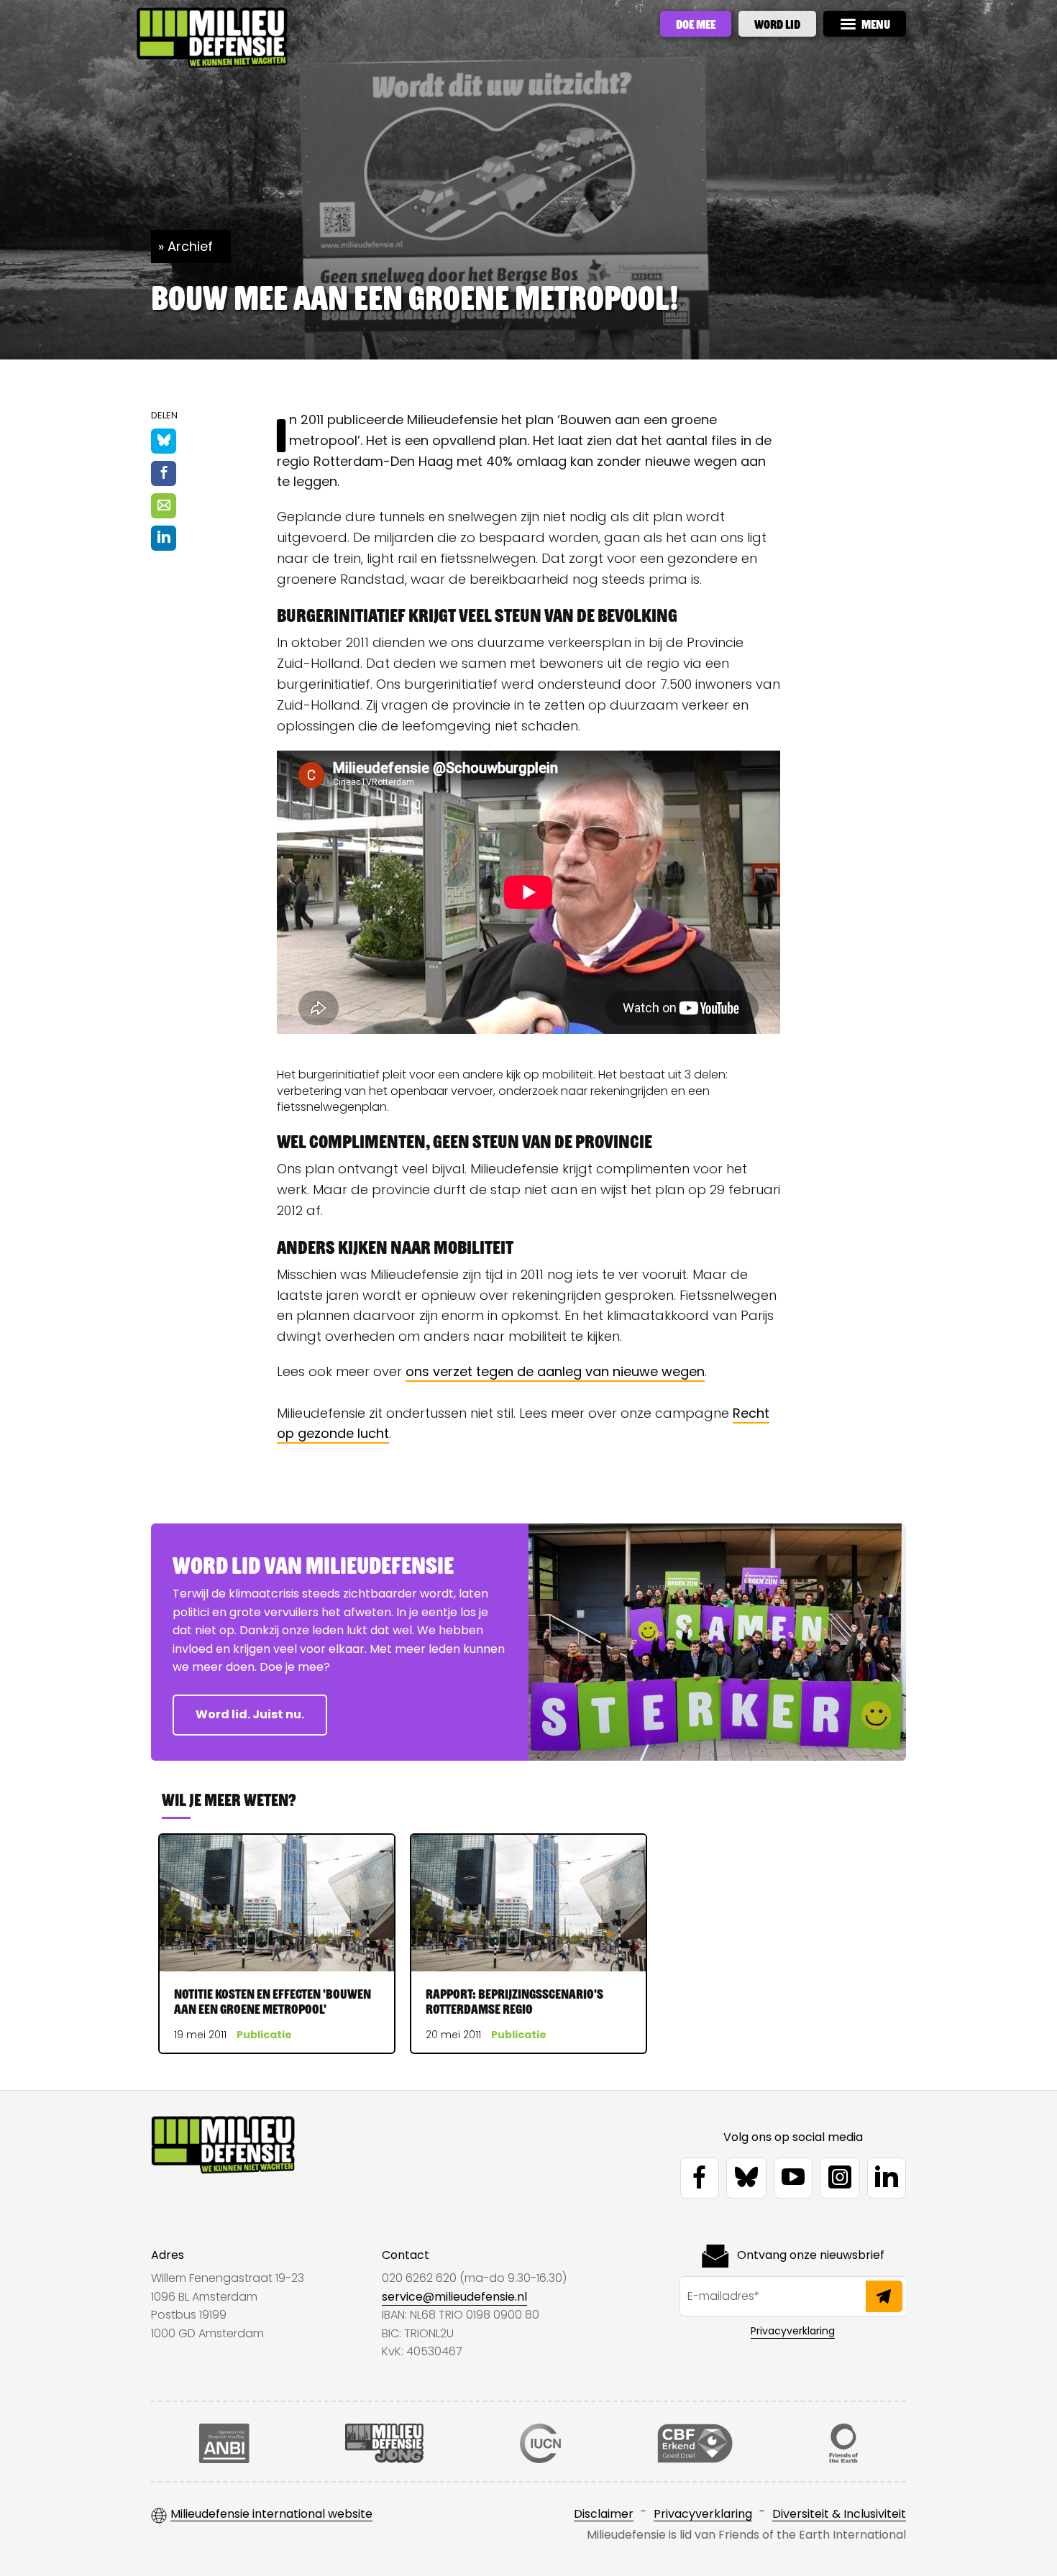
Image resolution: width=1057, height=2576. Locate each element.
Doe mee (696, 24)
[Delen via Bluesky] (164, 441)
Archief (190, 246)
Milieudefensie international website (271, 2515)
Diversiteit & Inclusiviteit (839, 2515)
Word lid (777, 24)
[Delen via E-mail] (164, 506)
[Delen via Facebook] (164, 473)
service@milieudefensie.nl (454, 2297)
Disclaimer (604, 2515)
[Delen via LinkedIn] (164, 538)
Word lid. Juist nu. (250, 1714)
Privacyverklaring (793, 2331)
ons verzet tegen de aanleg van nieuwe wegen (555, 1371)
